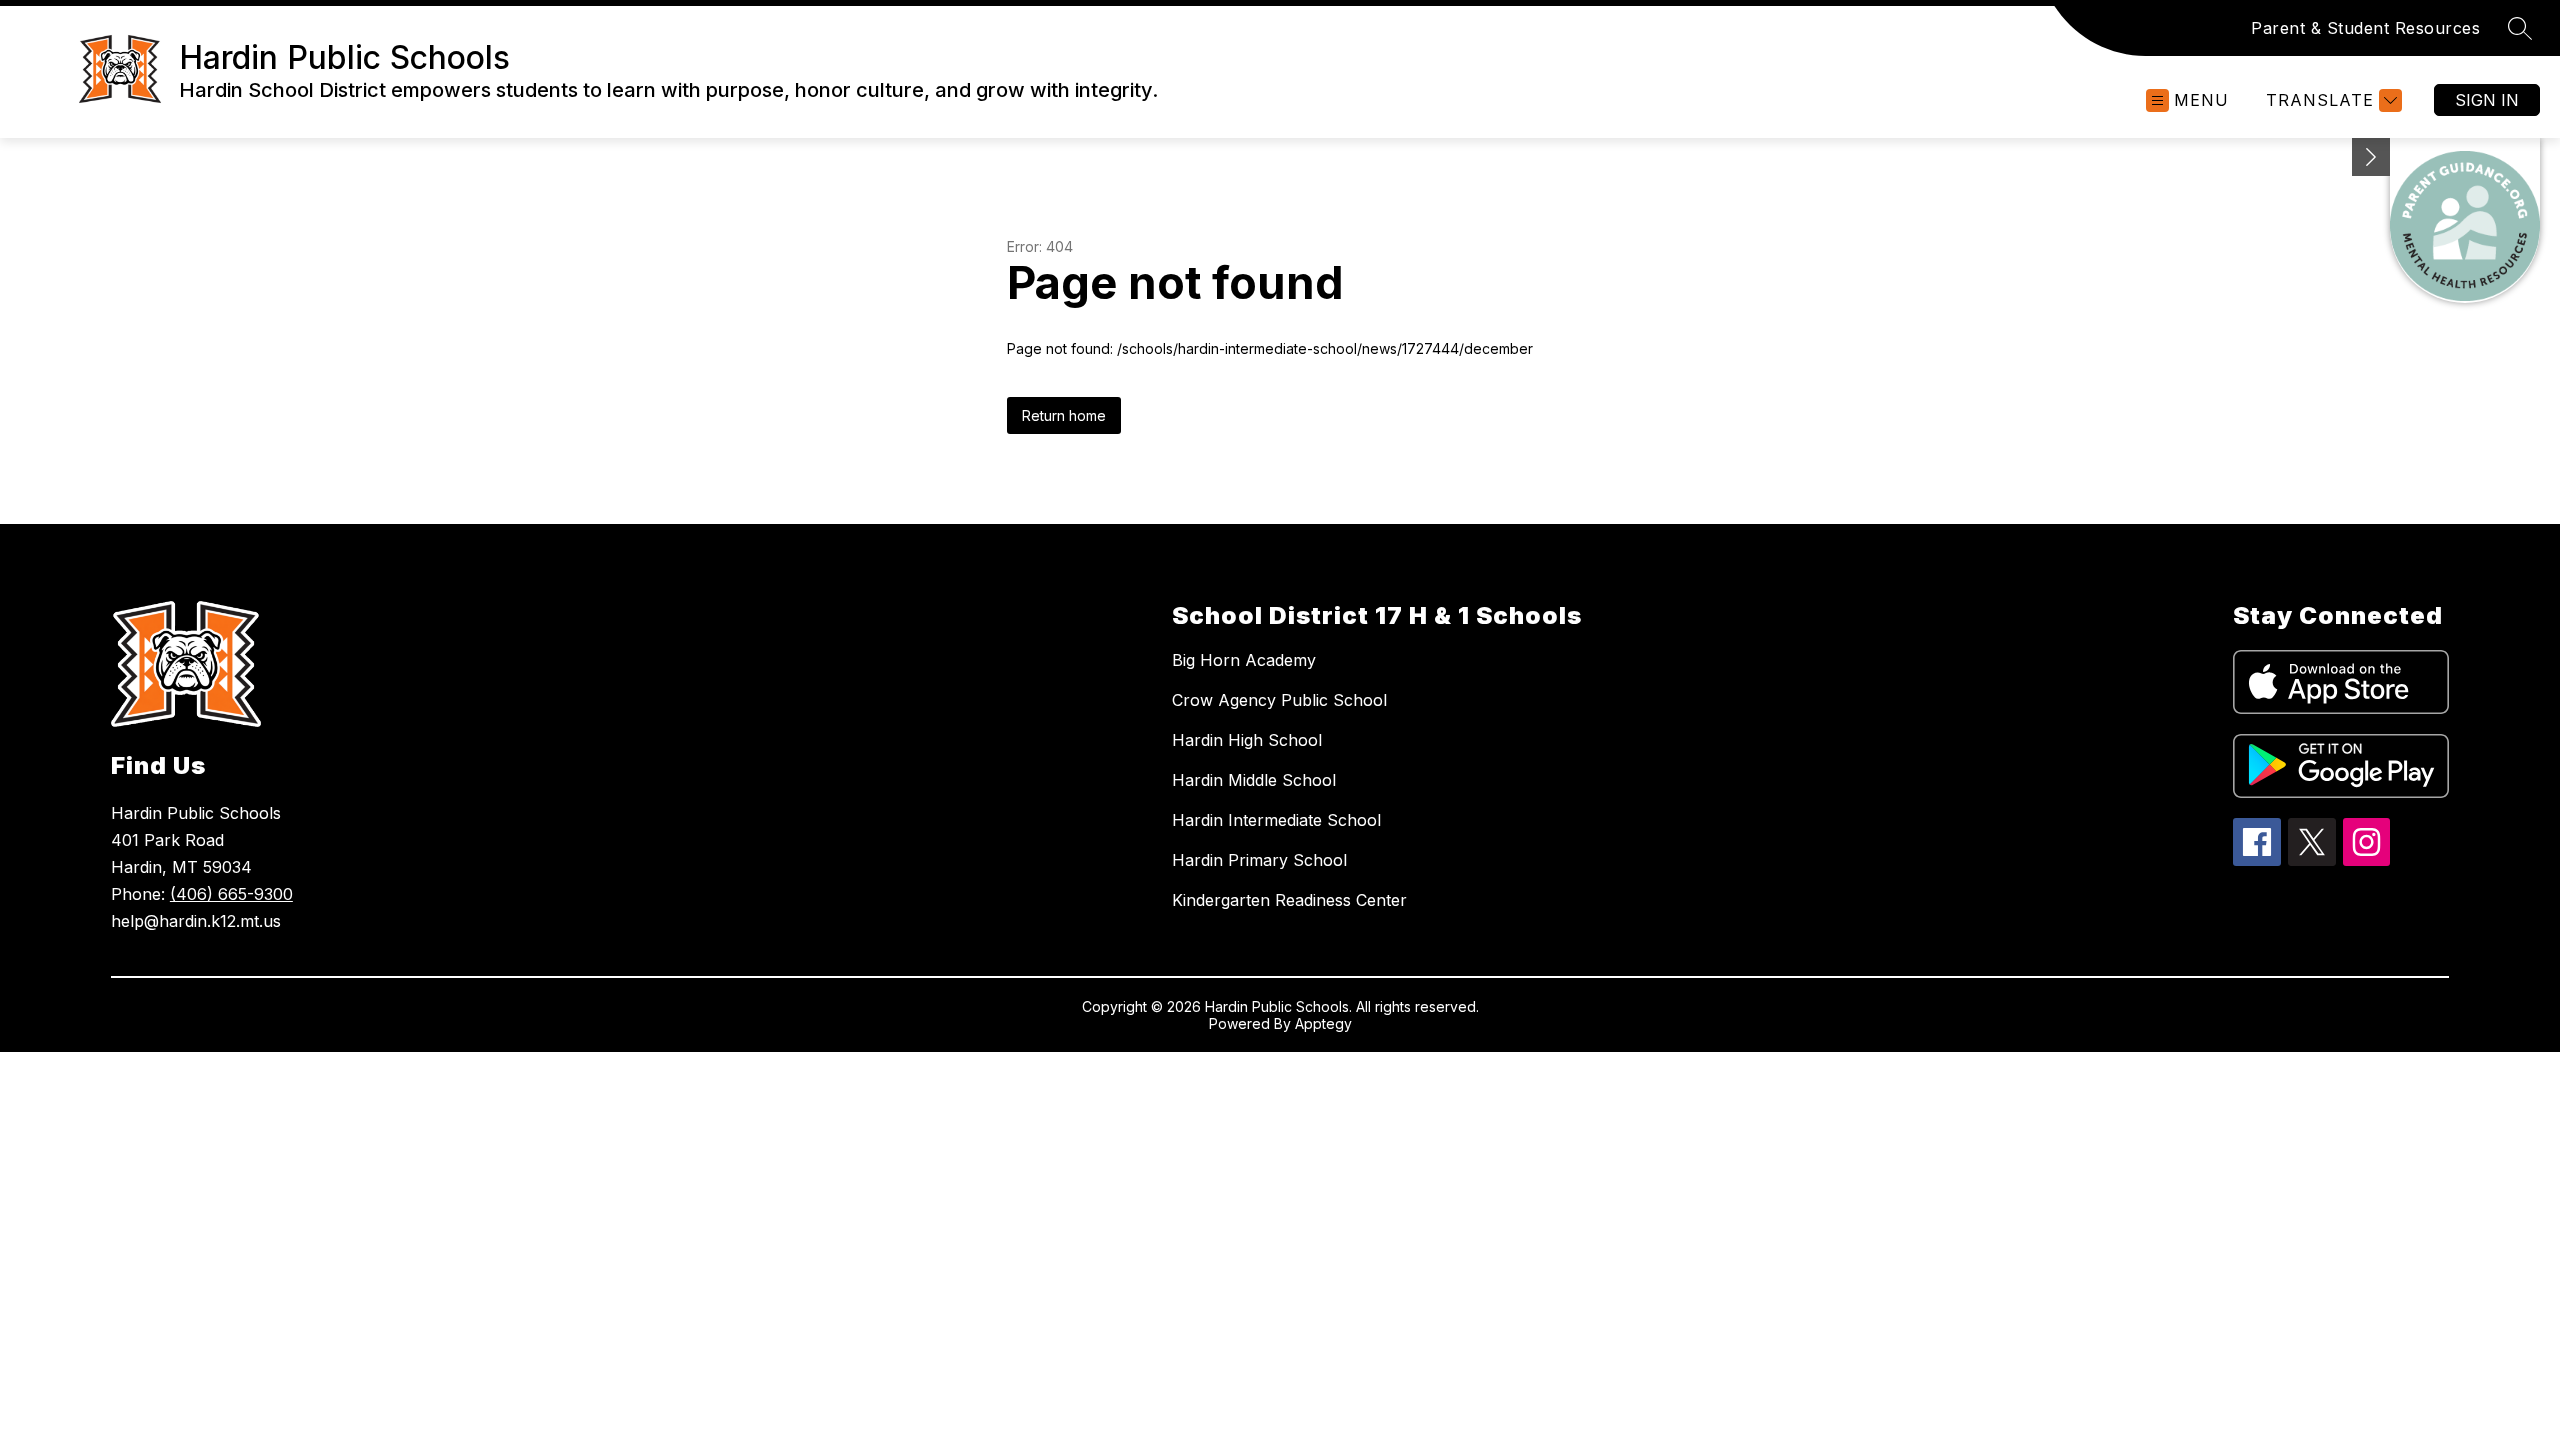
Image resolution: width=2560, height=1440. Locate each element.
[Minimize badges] (2371, 157)
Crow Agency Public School (1279, 700)
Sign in (2487, 100)
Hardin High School (1247, 740)
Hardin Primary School (1259, 860)
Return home (1064, 415)
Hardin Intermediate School (1276, 820)
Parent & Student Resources (2365, 28)
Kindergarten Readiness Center (1289, 900)
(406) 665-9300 (231, 894)
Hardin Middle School (1254, 780)
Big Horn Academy (1244, 660)
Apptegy (1323, 1023)
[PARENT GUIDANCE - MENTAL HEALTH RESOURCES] (2465, 220)
